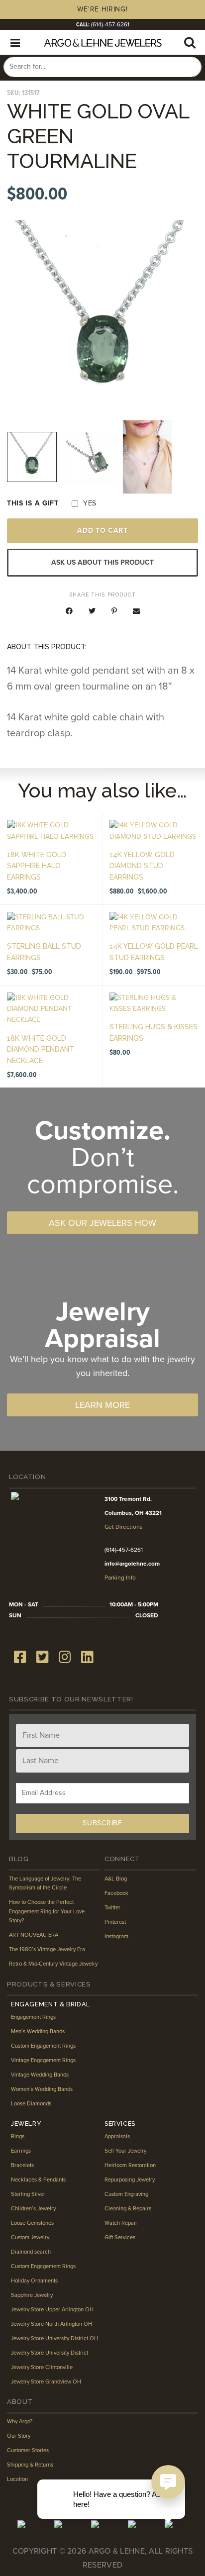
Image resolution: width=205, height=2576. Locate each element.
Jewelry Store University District (50, 2353)
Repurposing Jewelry (130, 2180)
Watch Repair (121, 2223)
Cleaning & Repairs (128, 2209)
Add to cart (102, 531)
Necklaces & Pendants (38, 2180)
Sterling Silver (28, 2194)
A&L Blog (116, 1879)
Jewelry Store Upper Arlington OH (52, 2310)
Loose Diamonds (31, 2104)
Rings (18, 2136)
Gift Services (120, 2237)
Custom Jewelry (30, 2237)
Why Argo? (20, 2422)
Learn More (102, 1405)
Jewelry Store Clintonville (42, 2367)
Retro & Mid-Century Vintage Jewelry (53, 1964)
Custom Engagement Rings (43, 2046)
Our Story (19, 2436)
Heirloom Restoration (130, 2165)
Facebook (116, 1893)
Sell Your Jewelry (125, 2151)
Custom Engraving (126, 2194)
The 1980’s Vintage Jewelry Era (47, 1949)
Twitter (112, 1908)
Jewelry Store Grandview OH (46, 2382)
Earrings (21, 2151)
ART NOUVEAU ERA (34, 1935)
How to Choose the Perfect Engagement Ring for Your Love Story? (47, 1911)
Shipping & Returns (30, 2465)
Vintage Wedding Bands (40, 2075)
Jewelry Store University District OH (54, 2338)
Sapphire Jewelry (32, 2295)
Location (17, 2479)
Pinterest (115, 1922)
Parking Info (120, 1578)
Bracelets (22, 2165)
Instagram (116, 1936)
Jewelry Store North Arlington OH (51, 2324)
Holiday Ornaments (34, 2281)
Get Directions (124, 1527)
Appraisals (117, 2136)
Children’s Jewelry (33, 2209)
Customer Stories (28, 2450)
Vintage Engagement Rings (43, 2060)
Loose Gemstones (32, 2223)
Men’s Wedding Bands (38, 2031)
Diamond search (31, 2252)
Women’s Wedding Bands (42, 2089)
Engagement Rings (33, 2017)
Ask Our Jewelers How (102, 1223)
